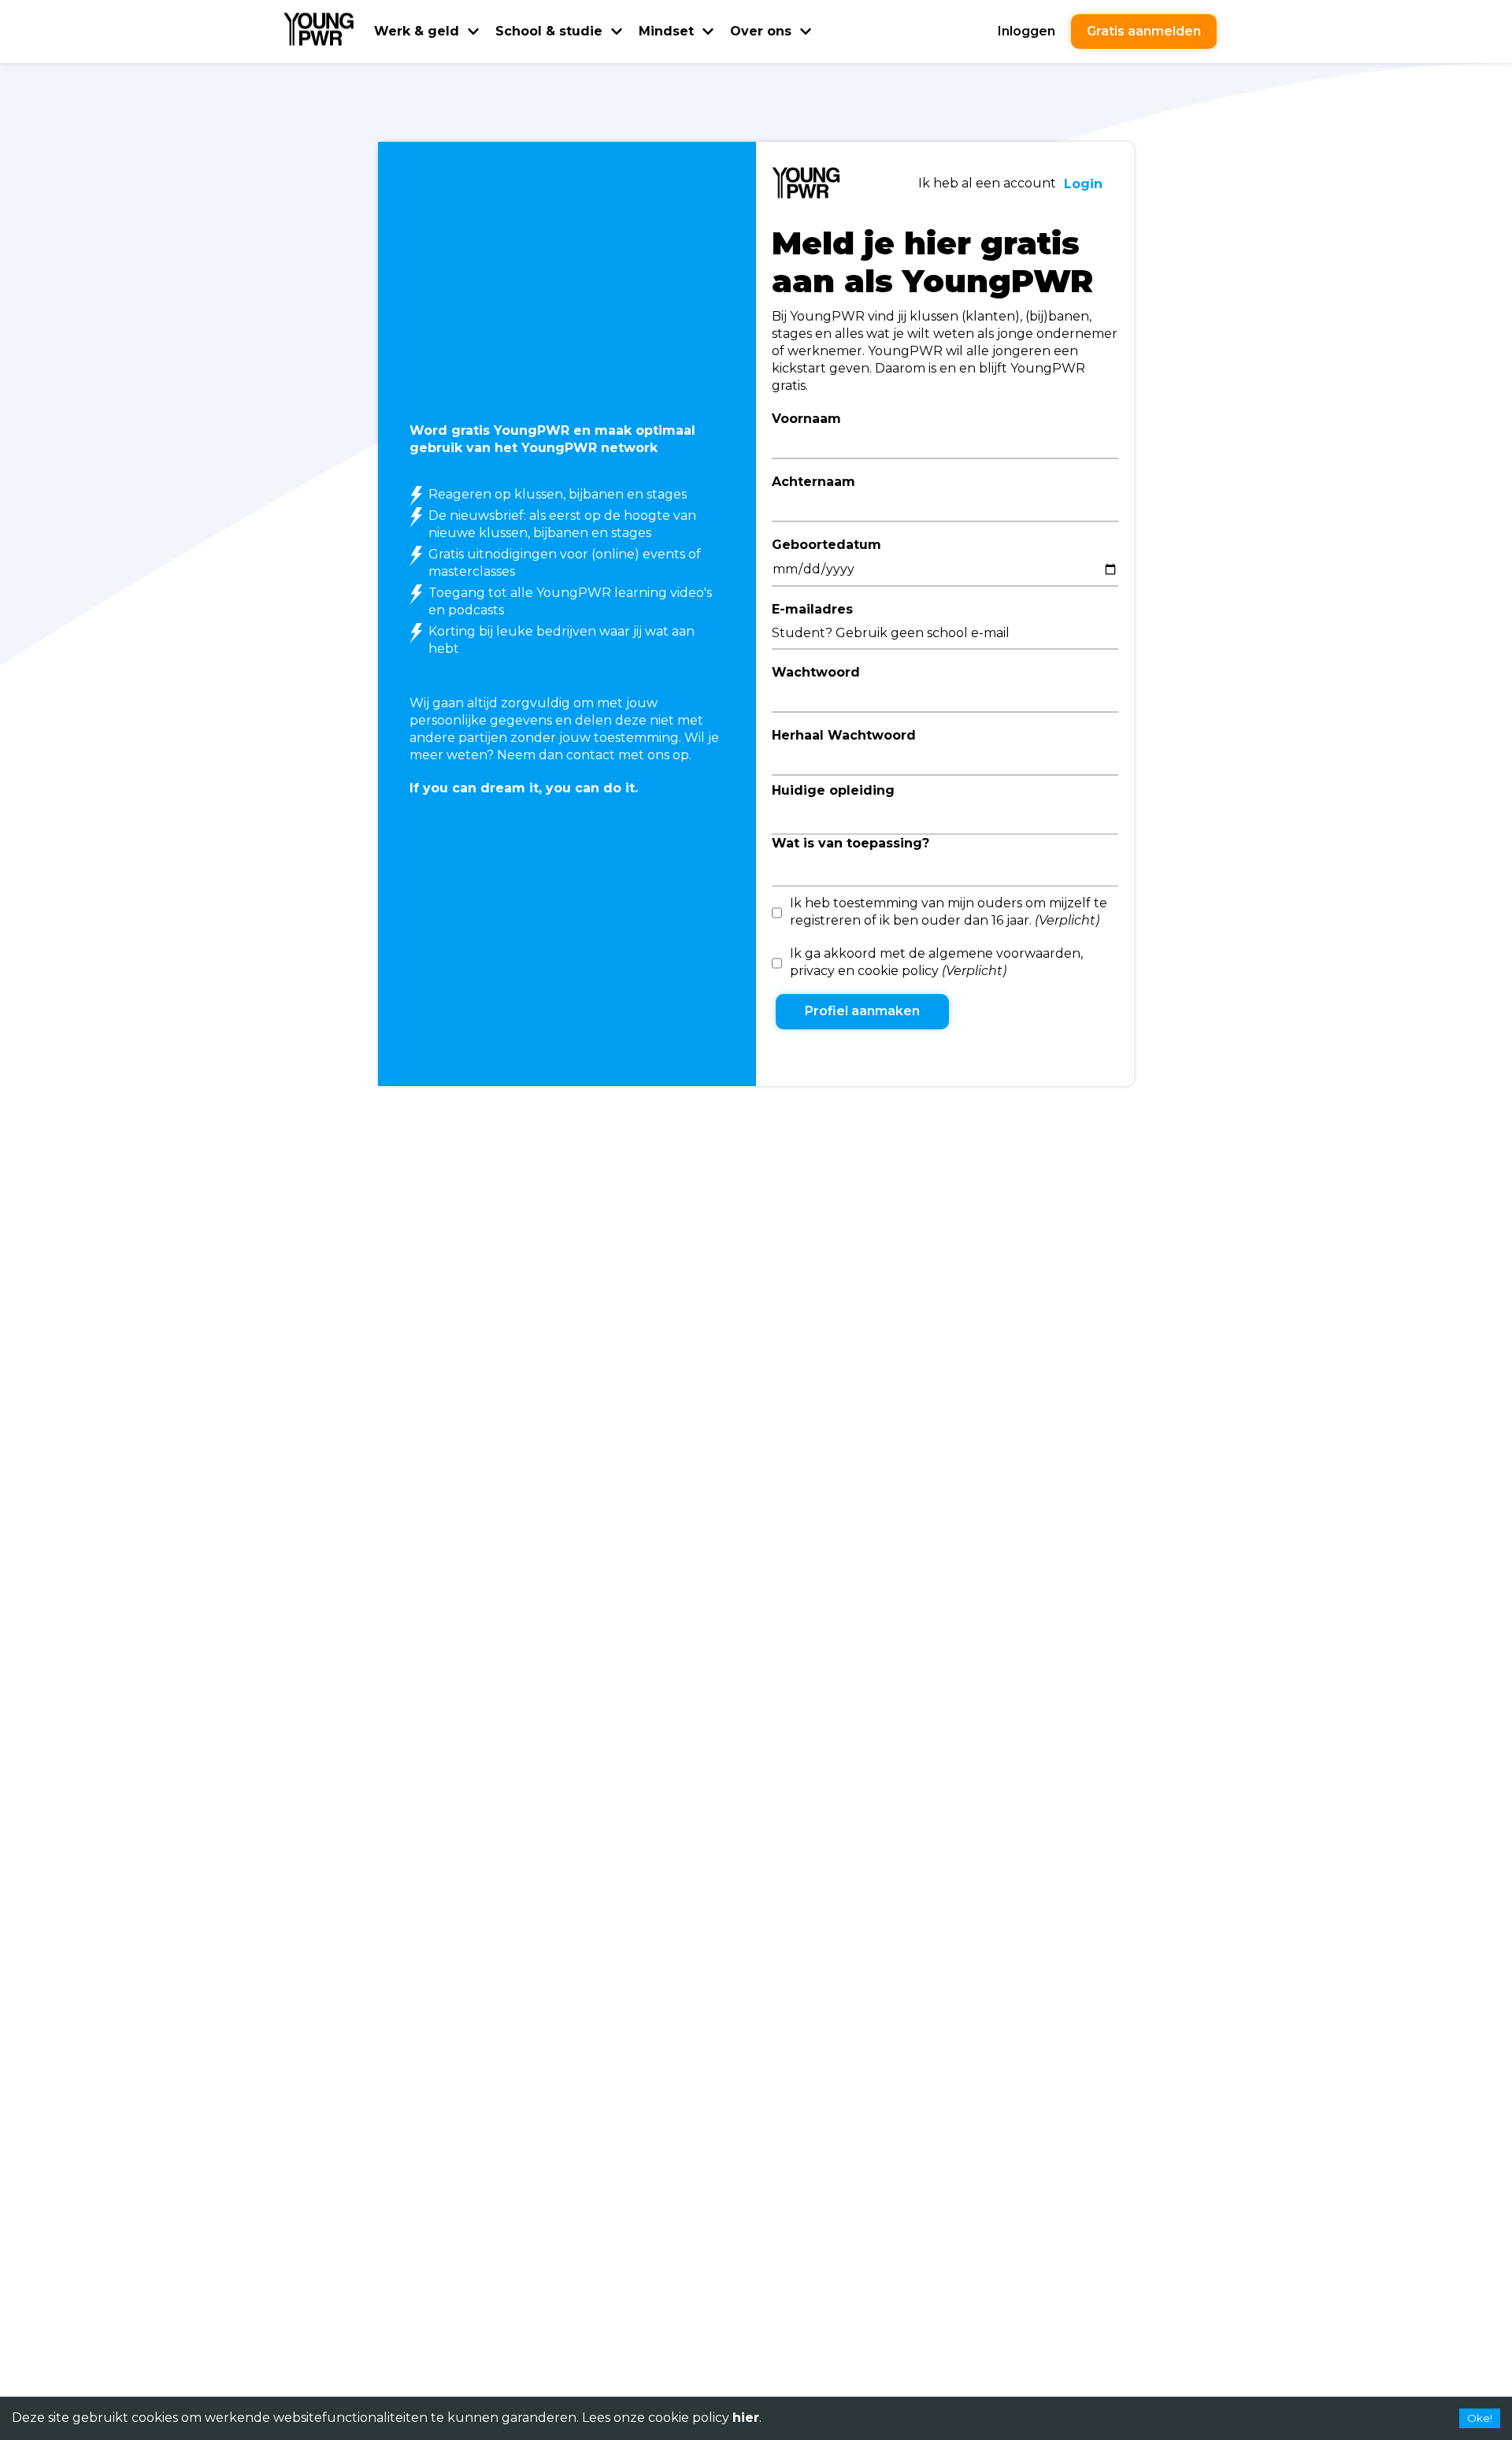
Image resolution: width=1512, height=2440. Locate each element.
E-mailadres (812, 609)
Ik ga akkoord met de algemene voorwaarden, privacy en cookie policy (936, 962)
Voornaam (806, 419)
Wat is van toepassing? (850, 843)
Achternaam (813, 482)
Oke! (1480, 2418)
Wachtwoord (816, 672)
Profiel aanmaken (862, 1011)
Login (1083, 184)
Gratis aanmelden (1144, 31)
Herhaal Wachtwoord (844, 735)
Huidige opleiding (833, 790)
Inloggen (1027, 31)
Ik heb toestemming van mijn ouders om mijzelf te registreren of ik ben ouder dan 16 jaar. (949, 912)
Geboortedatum (826, 545)
